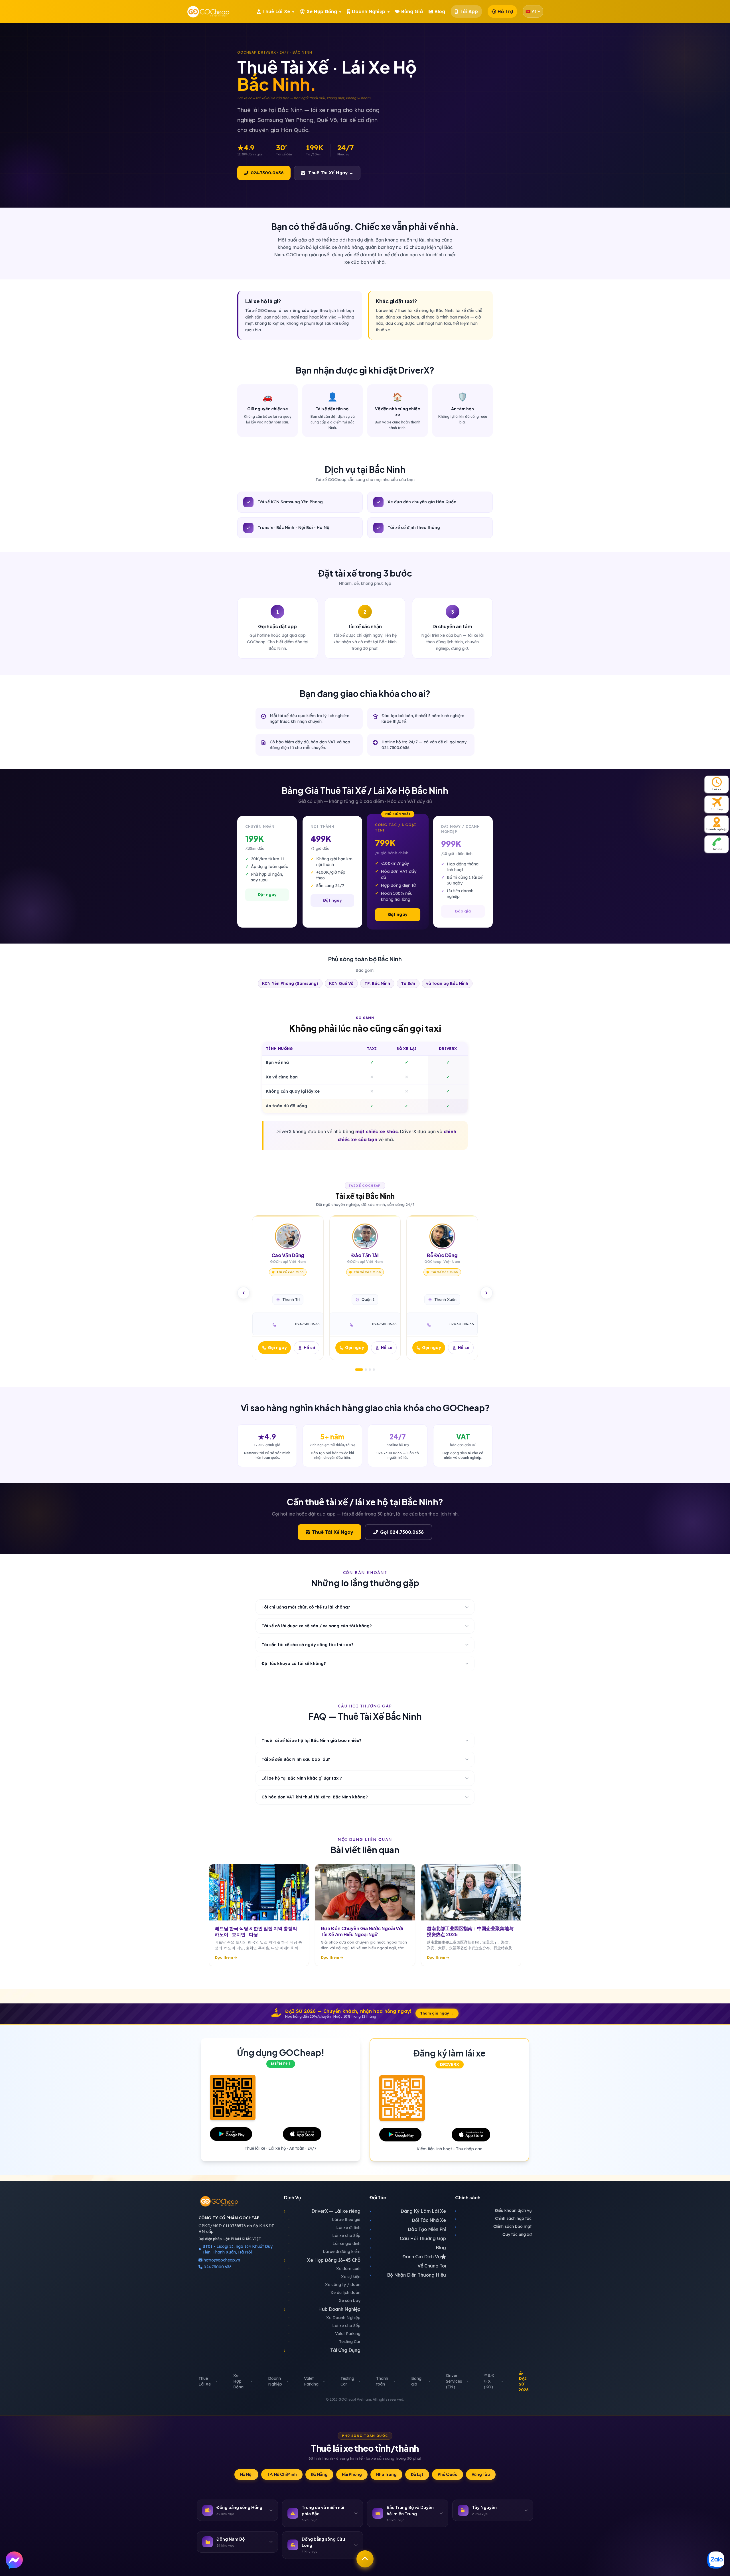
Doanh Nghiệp (275, 2381)
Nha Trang (386, 2474)
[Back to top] (365, 2559)
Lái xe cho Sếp (325, 2236)
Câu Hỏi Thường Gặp (408, 2238)
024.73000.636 (217, 2267)
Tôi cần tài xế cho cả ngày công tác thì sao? (308, 1645)
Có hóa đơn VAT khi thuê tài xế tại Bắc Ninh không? (315, 1797)
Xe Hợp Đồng (238, 2381)
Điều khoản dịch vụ (493, 2210)
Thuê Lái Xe (205, 2381)
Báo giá (463, 911)
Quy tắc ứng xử (493, 2234)
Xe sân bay (325, 2301)
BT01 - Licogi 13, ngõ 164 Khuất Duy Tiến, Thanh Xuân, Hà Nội (238, 2249)
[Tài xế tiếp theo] (486, 1293)
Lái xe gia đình (325, 2244)
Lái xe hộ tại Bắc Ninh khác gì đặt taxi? (302, 1778)
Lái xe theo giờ (325, 2220)
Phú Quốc (448, 2474)
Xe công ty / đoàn (325, 2285)
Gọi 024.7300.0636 (402, 1532)
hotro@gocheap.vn (222, 2260)
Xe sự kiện (325, 2277)
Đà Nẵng (319, 2474)
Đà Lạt (417, 2474)
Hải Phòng (352, 2474)
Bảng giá (416, 2381)
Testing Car (325, 2342)
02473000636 (307, 1324)
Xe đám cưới (325, 2269)
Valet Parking (325, 2334)
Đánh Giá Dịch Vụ (405, 2257)
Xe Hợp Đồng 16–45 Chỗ (322, 2260)
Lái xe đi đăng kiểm (325, 2252)
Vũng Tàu (481, 2474)
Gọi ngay (277, 1348)
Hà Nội (246, 2474)
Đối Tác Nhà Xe (408, 2220)
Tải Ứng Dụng (322, 2350)
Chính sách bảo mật (493, 2226)
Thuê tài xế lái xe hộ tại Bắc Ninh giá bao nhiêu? (312, 1741)
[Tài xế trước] (244, 1293)
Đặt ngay (267, 894)
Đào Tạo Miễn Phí (408, 2229)
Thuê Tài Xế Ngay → (331, 173)
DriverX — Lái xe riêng (322, 2211)
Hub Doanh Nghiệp (322, 2309)
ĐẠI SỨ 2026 (524, 2384)
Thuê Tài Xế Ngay (333, 1532)
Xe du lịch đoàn (325, 2293)
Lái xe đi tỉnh (325, 2228)
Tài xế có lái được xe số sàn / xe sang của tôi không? (317, 1626)
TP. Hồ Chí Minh (282, 2474)
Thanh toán (382, 2381)
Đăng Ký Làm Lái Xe (408, 2211)
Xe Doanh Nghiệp (325, 2318)
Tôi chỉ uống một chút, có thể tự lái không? (306, 1607)
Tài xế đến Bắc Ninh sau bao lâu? (296, 1759)
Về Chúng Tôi (408, 2266)
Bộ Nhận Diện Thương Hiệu (408, 2275)
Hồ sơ (309, 1348)
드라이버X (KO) (490, 2381)
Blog (408, 2248)
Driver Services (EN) (454, 2381)
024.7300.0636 (267, 173)
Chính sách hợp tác (493, 2218)
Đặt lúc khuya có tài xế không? (294, 1664)
